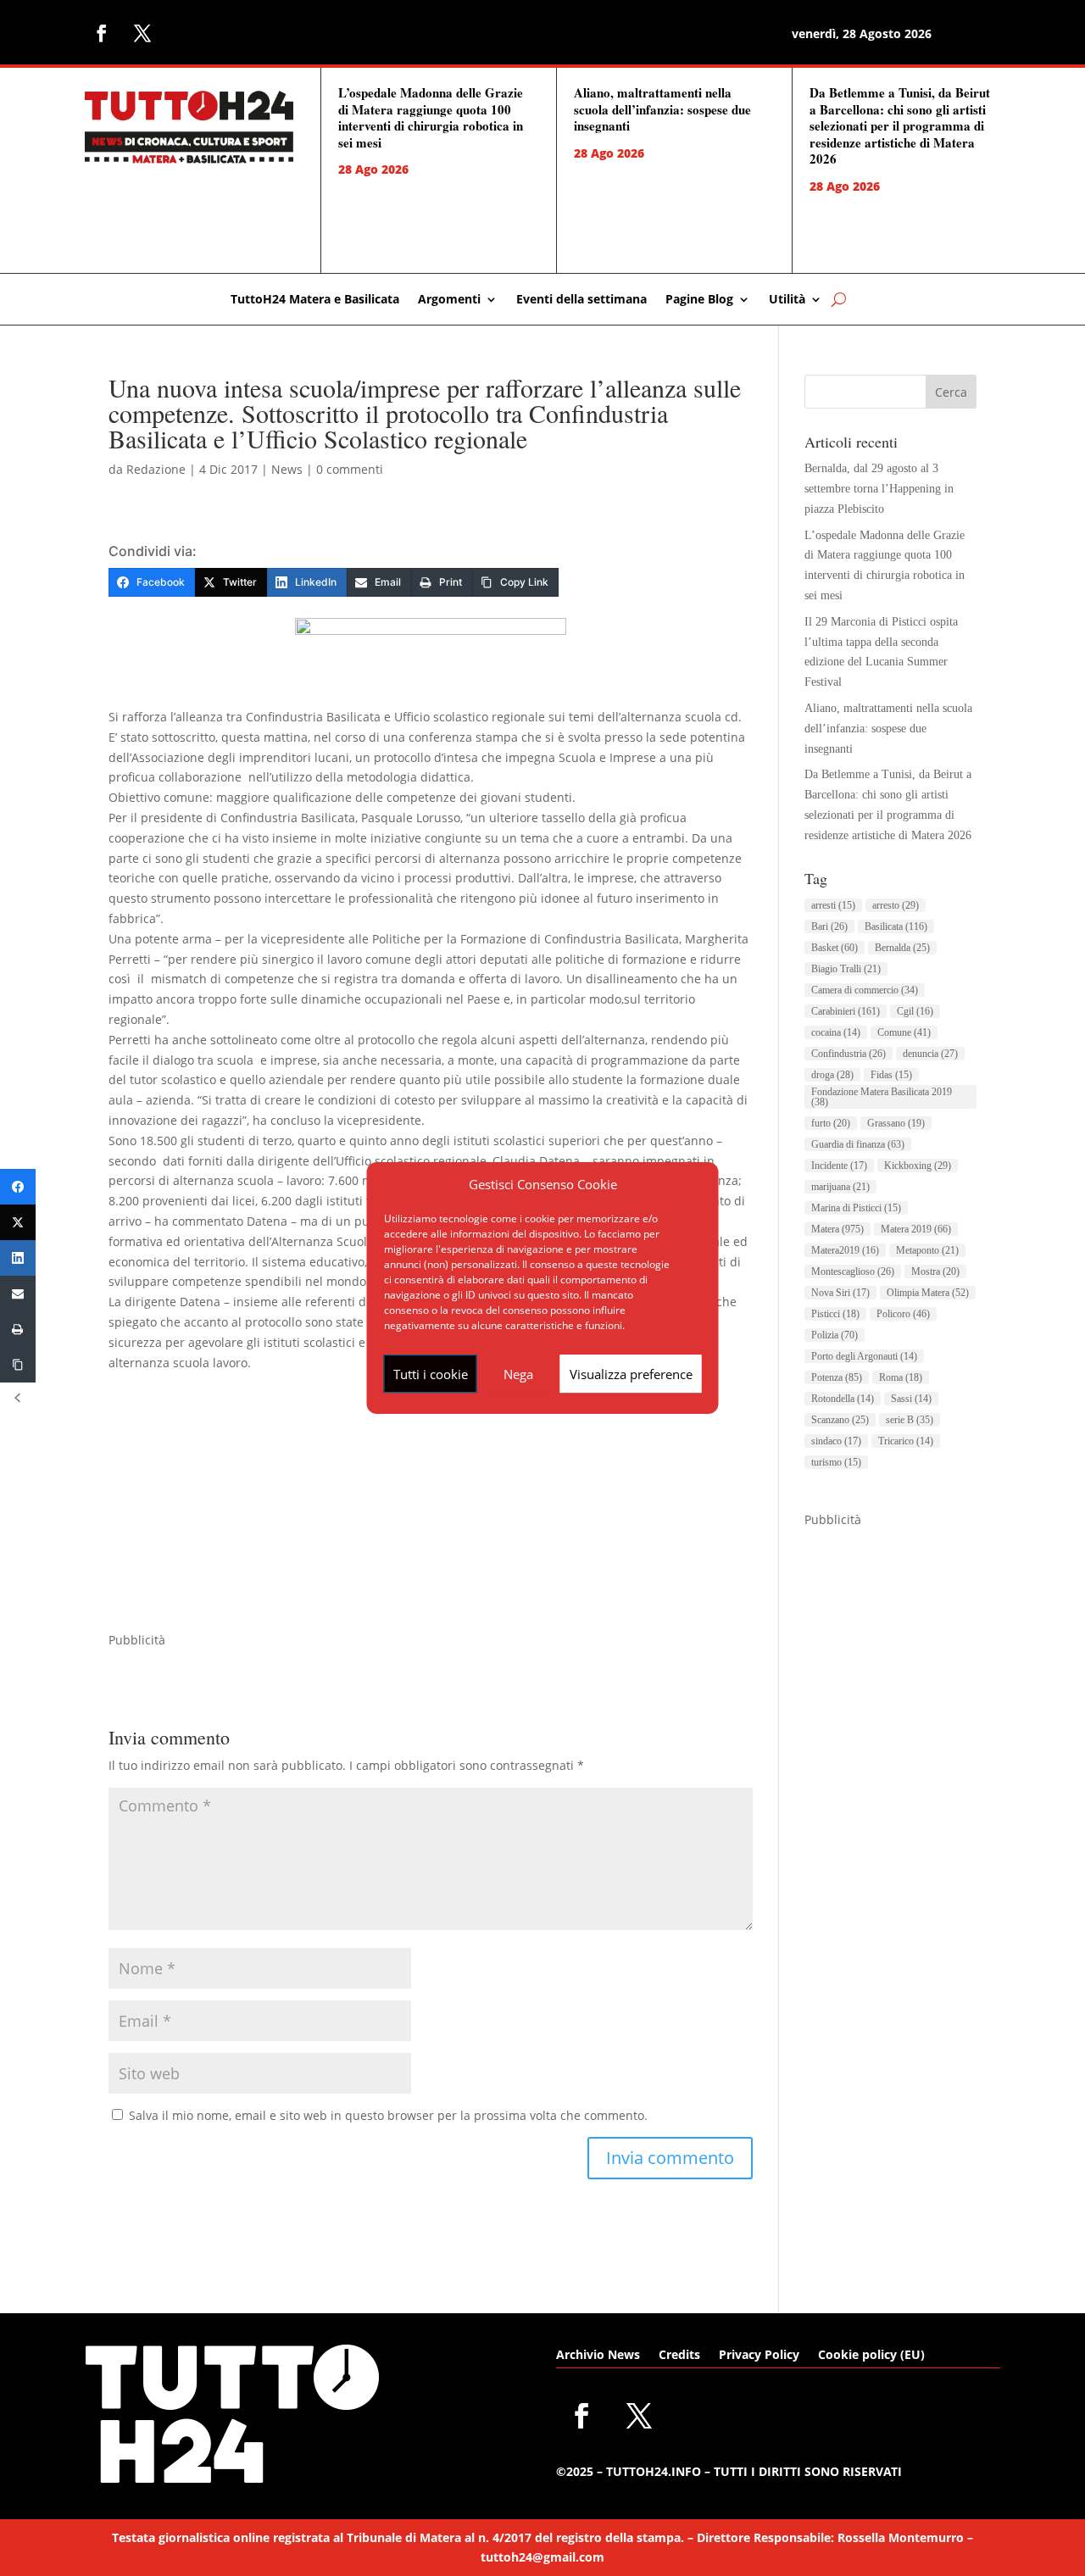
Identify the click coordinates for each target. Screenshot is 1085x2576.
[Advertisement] (431, 1511)
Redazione (156, 469)
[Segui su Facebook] (102, 33)
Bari (829, 926)
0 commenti (350, 469)
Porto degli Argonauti (864, 1356)
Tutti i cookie (431, 1374)
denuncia (930, 1054)
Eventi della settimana (581, 300)
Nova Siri (840, 1293)
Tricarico (906, 1441)
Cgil (915, 1011)
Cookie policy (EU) (871, 2356)
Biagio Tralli (846, 969)
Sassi (911, 1399)
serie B (910, 1420)
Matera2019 (845, 1250)
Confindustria (849, 1054)
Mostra (935, 1271)
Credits (679, 2356)
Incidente (839, 1166)
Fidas (891, 1075)
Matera (837, 1229)
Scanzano (840, 1420)
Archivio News (598, 2356)
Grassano (896, 1123)
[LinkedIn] (18, 1258)
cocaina (836, 1032)
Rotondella (843, 1399)
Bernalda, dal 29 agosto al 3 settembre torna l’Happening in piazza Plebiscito (879, 489)
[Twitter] (18, 1222)
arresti (833, 905)
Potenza (837, 1377)
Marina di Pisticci (856, 1208)
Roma (901, 1377)
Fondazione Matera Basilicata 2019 (882, 1097)
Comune (904, 1032)
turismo (836, 1462)
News (287, 469)
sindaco (836, 1441)
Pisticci (835, 1314)
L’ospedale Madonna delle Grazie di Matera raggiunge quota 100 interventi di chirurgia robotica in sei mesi (431, 117)
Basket (835, 948)
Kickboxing (918, 1166)
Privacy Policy (759, 2356)
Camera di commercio (865, 990)
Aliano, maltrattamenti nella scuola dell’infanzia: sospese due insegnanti (662, 109)
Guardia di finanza (858, 1144)
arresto (896, 905)
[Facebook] (18, 1187)
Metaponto (927, 1250)
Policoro (903, 1314)
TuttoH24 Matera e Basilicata (315, 300)
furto (831, 1123)
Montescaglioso (853, 1271)
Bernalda (902, 948)
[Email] (18, 1294)
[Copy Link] (18, 1365)
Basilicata (896, 926)
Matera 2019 (916, 1229)
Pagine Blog (699, 300)
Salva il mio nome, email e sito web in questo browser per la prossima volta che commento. (388, 2115)
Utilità (787, 300)
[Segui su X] (142, 33)
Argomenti (449, 300)
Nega (518, 1374)
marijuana (840, 1187)
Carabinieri (846, 1011)
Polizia (835, 1335)
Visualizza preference (631, 1374)
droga (832, 1075)
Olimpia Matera (928, 1293)
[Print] (18, 1329)
